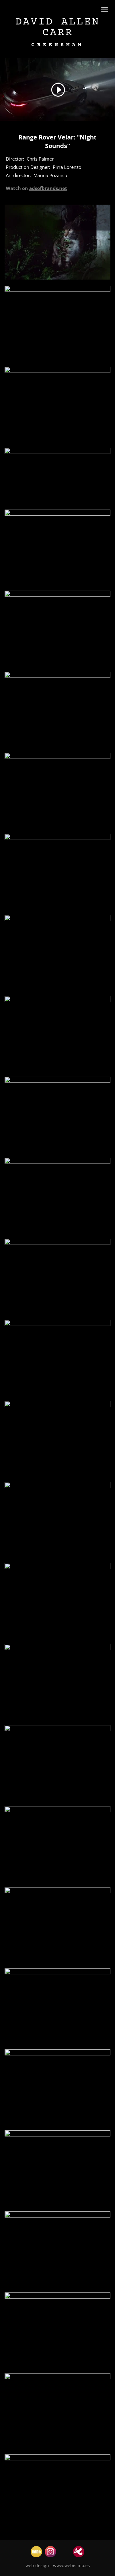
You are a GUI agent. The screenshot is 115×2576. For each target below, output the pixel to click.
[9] (57, 909)
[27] (57, 2286)
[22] (57, 1881)
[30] (57, 2529)
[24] (57, 2043)
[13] (57, 1233)
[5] (57, 585)
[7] (57, 747)
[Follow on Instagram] (51, 2552)
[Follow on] (36, 2552)
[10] (57, 990)
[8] (57, 828)
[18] (57, 1638)
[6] (57, 666)
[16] (57, 1476)
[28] (57, 2367)
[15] (57, 1395)
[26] (57, 2205)
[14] (57, 1314)
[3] (57, 280)
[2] (57, 442)
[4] (57, 503)
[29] (57, 2448)
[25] (57, 2124)
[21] (57, 1800)
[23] (57, 1962)
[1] (57, 361)
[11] (57, 1071)
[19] (57, 1719)
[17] (57, 1557)
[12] (57, 1152)
